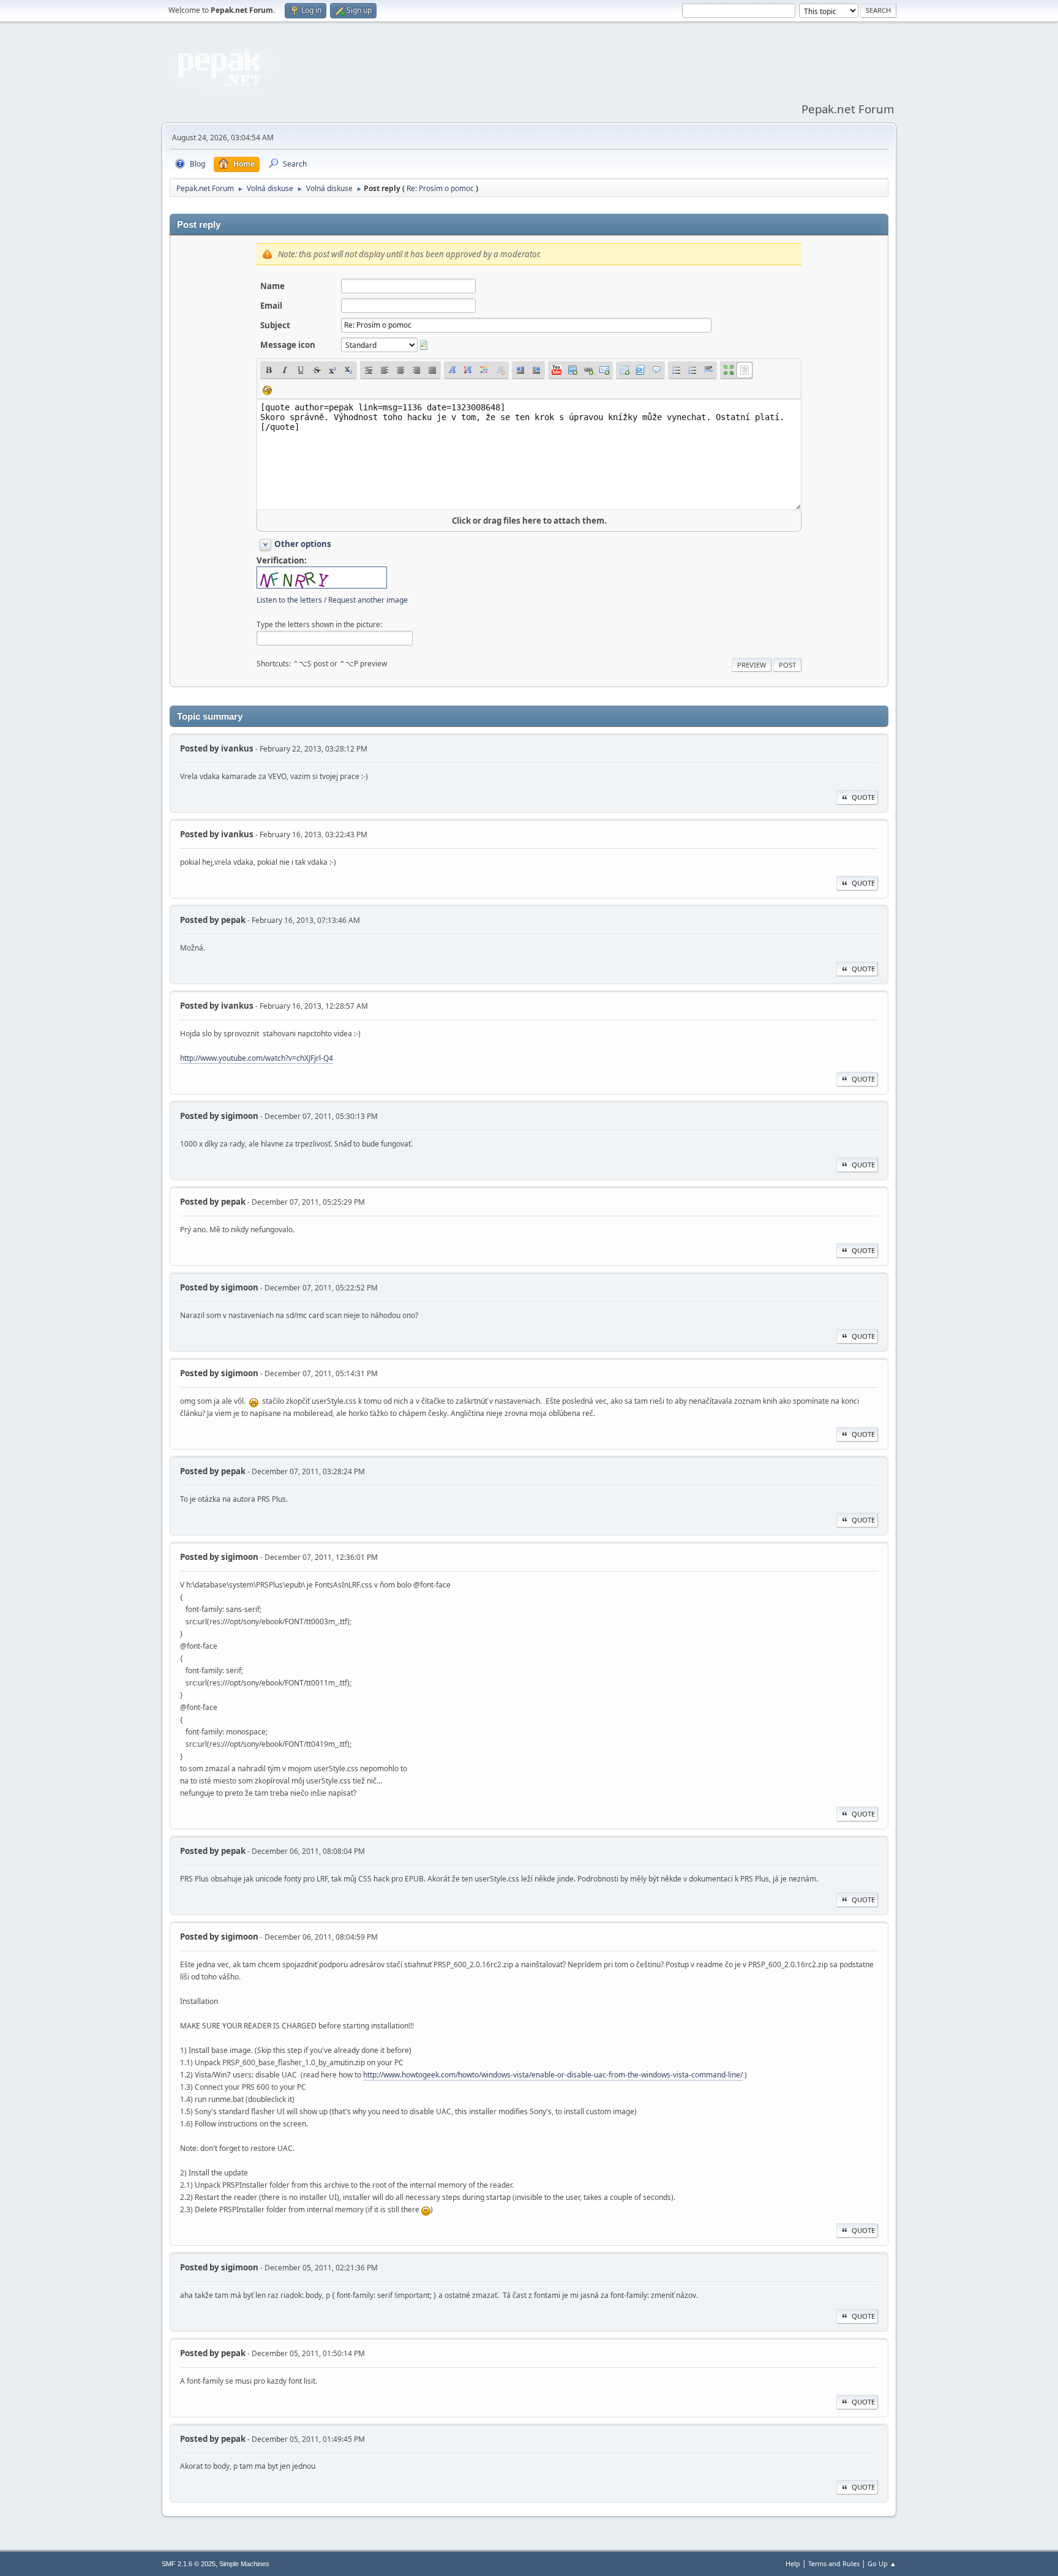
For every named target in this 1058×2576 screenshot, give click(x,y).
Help (793, 2563)
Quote (863, 797)
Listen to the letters (289, 600)
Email (271, 306)
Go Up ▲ (882, 2563)
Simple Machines (244, 2564)
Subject (275, 325)
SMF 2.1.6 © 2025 (189, 2564)
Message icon (288, 345)
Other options (303, 544)
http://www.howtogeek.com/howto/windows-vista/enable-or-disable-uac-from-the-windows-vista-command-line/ (553, 2075)
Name (272, 286)
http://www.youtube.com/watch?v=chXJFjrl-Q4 (257, 1058)
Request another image (368, 600)
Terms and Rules (834, 2563)
